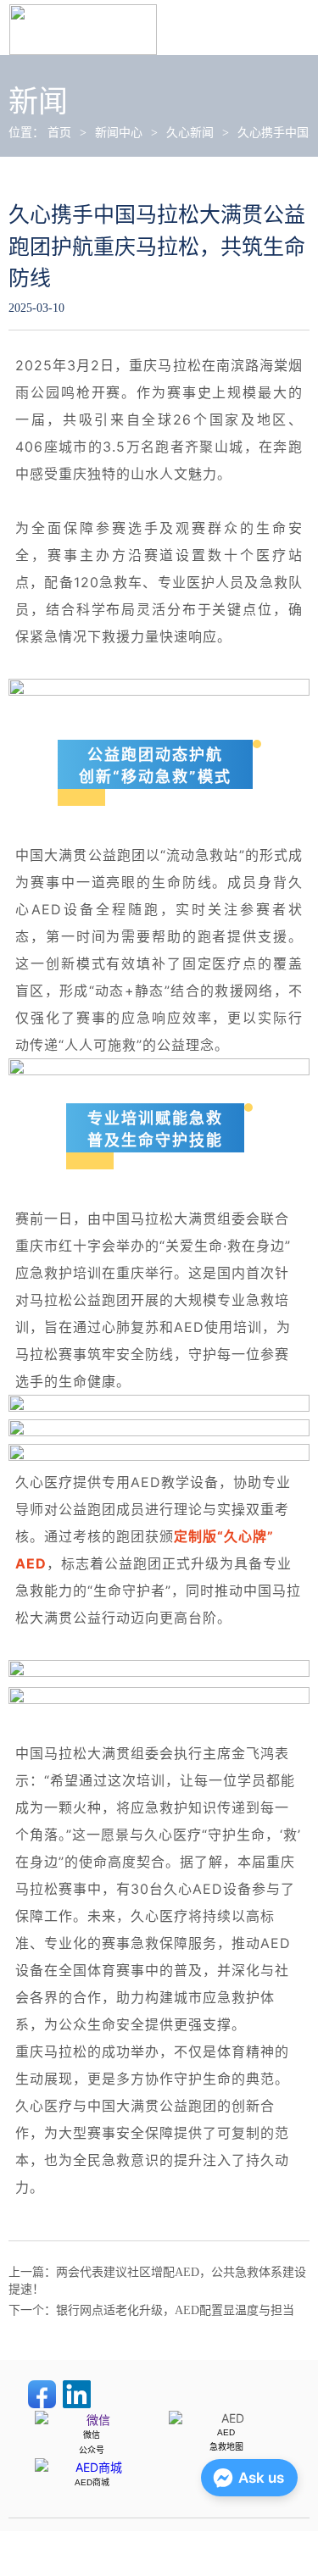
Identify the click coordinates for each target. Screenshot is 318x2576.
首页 (59, 133)
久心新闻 (190, 133)
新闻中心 (119, 133)
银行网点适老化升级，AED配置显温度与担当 (175, 2310)
